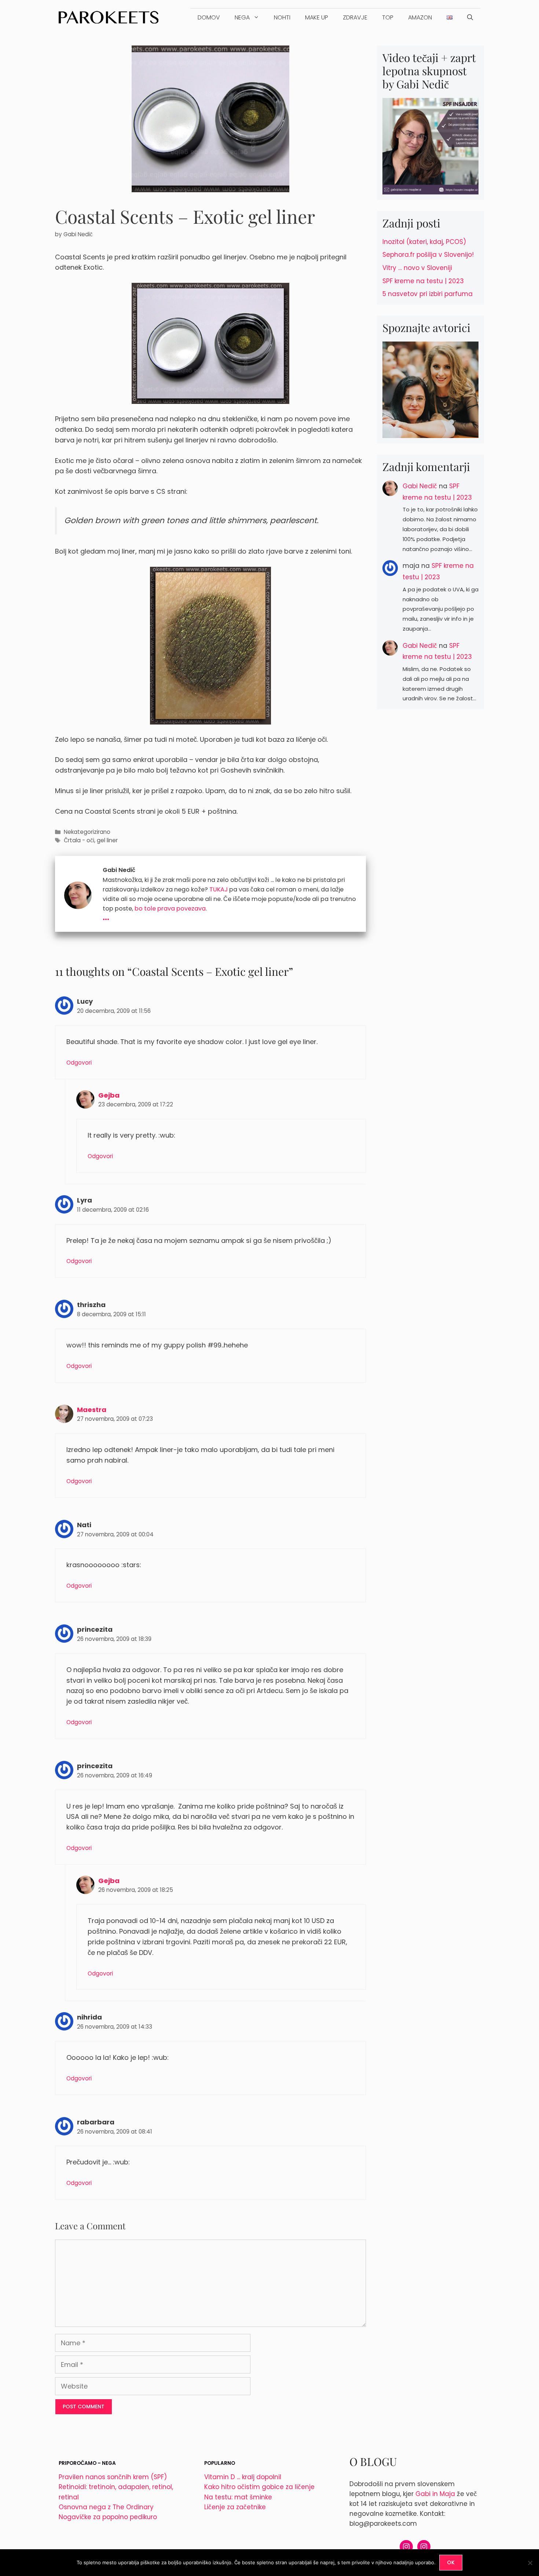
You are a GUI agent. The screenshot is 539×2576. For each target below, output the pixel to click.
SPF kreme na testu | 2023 (423, 281)
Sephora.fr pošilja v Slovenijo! (428, 255)
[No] (530, 2563)
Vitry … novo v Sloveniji (417, 268)
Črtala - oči (79, 840)
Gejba (109, 1095)
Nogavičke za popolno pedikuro (108, 2517)
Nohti (282, 17)
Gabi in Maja (435, 2494)
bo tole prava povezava (170, 908)
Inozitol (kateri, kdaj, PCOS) (424, 242)
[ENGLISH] (450, 18)
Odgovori (79, 1063)
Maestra (92, 1410)
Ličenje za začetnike (235, 2507)
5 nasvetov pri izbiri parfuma (428, 294)
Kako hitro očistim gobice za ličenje (259, 2487)
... (106, 916)
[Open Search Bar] (470, 18)
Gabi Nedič (420, 486)
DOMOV (209, 17)
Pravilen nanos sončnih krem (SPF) (113, 2477)
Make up (317, 17)
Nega (242, 17)
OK (451, 2562)
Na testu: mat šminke (238, 2497)
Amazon (420, 17)
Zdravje (355, 17)
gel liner (107, 840)
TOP (388, 17)
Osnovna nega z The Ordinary (106, 2507)
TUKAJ (219, 889)
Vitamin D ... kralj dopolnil (243, 2477)
